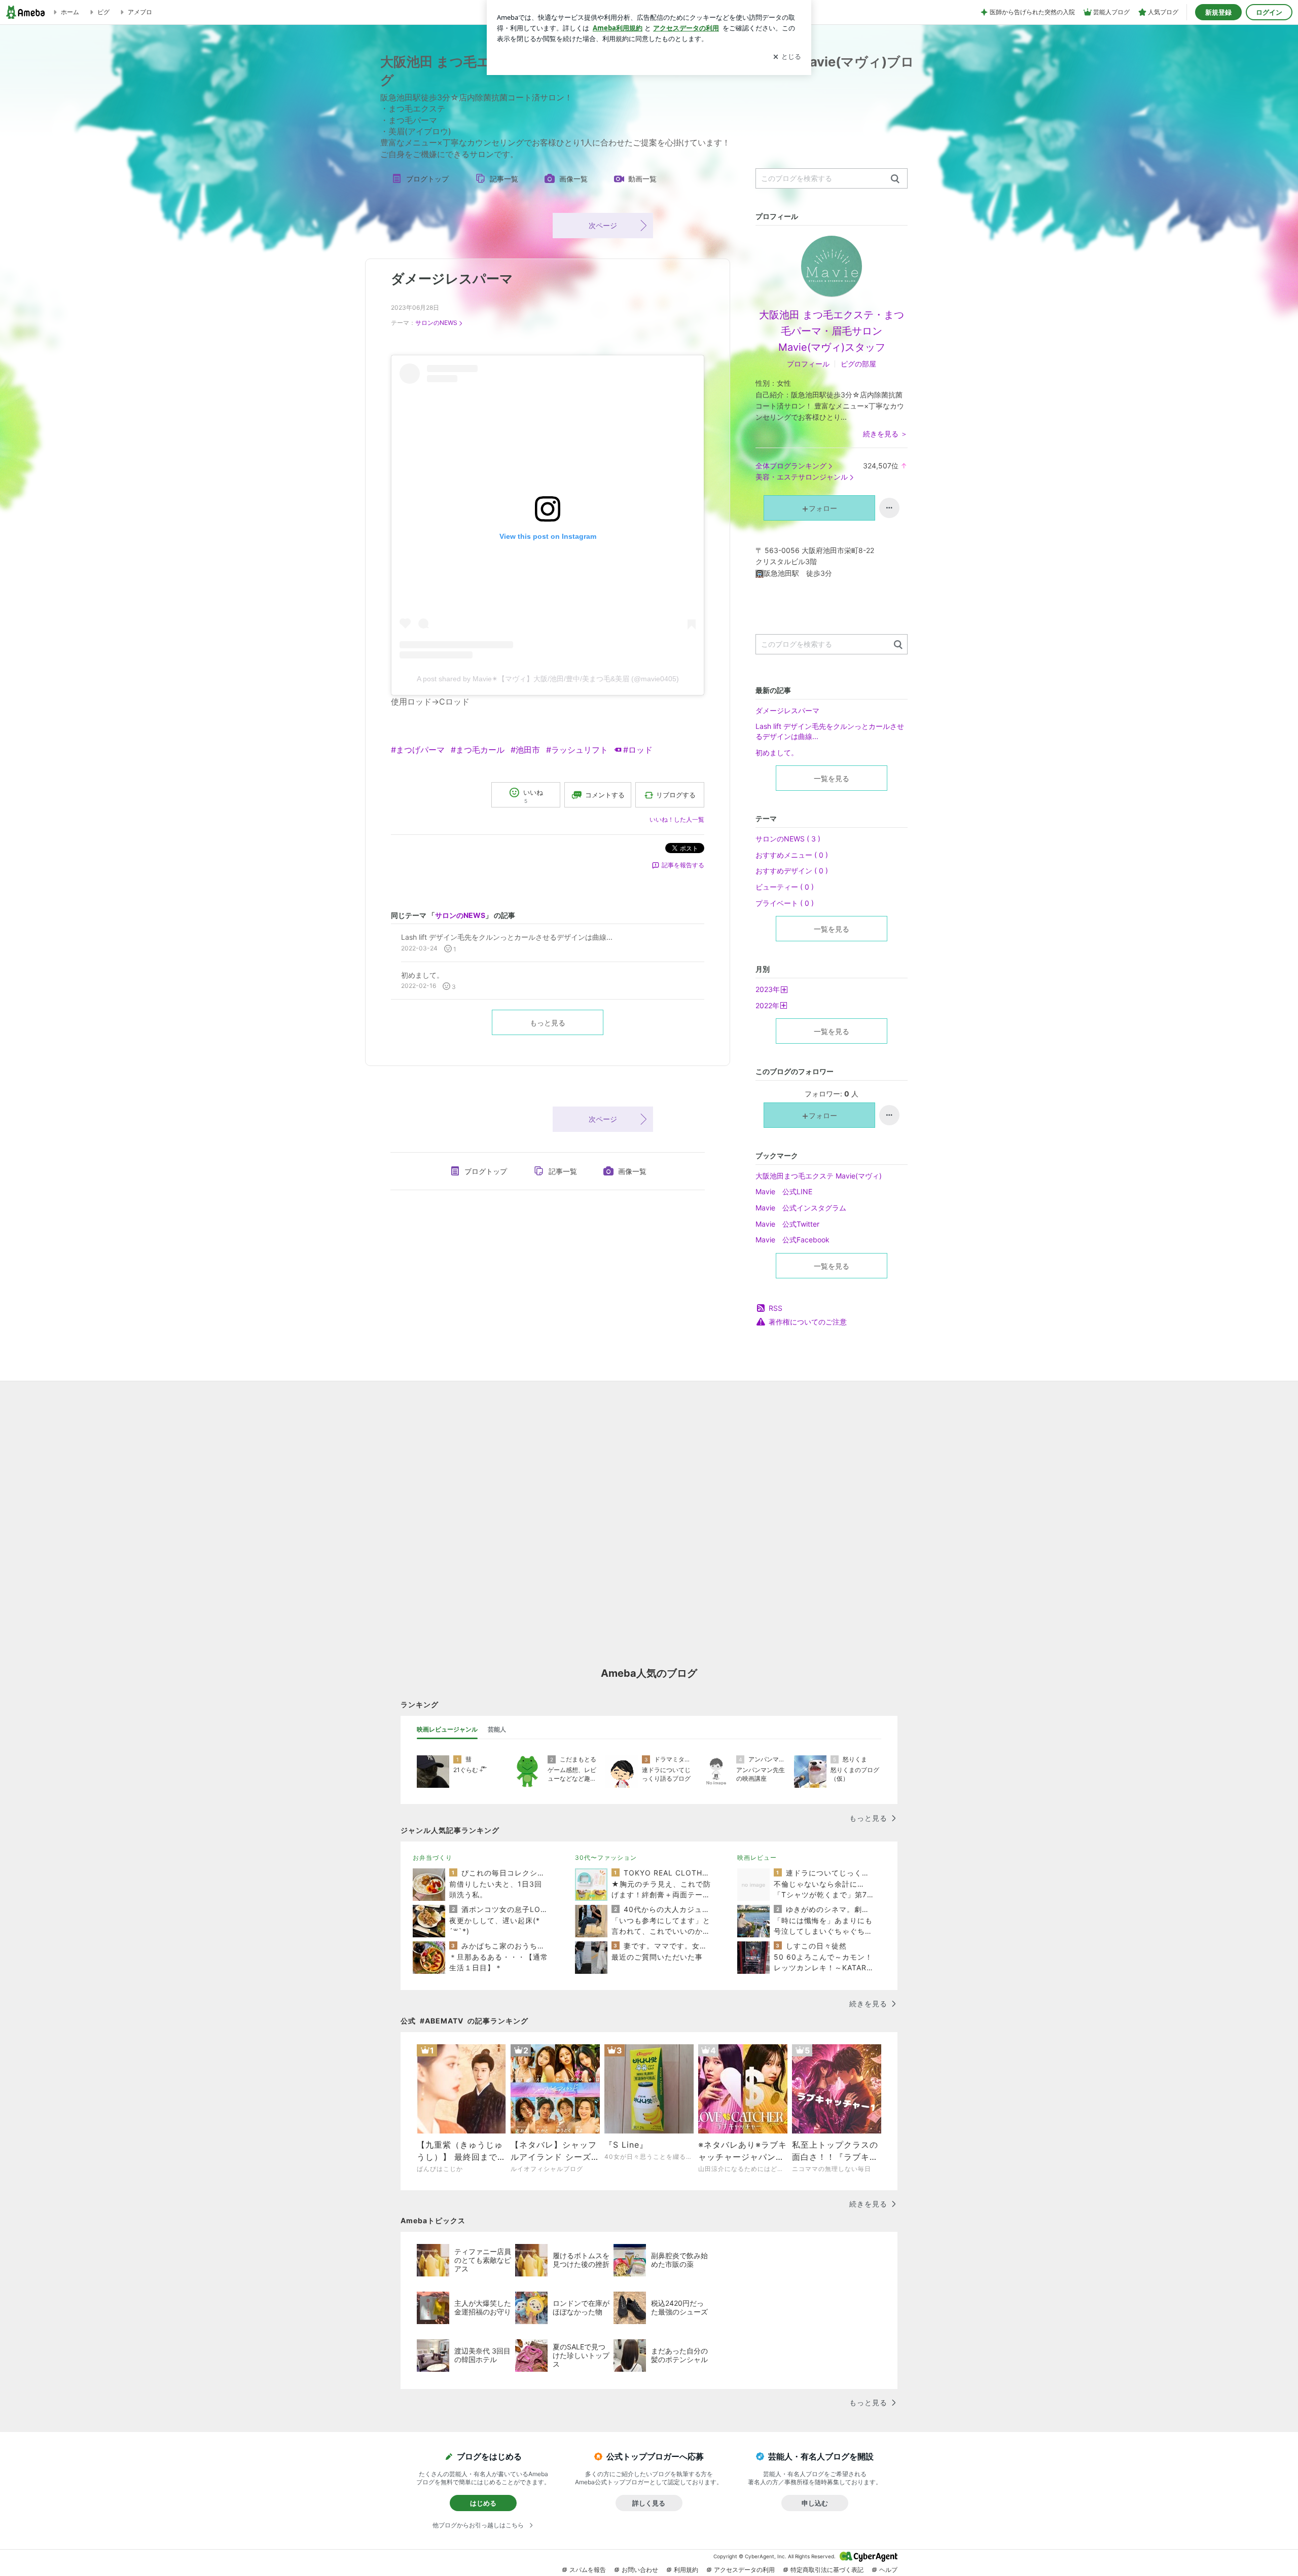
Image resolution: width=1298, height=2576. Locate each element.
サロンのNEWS (436, 323)
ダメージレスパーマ (452, 279)
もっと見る (548, 1023)
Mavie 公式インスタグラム (801, 1208)
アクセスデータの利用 (744, 2570)
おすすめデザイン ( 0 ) (792, 871)
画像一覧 (573, 179)
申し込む (815, 2503)
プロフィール (808, 364)
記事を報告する (683, 865)
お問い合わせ (640, 2570)
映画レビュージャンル (447, 1729)
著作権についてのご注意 (808, 1322)
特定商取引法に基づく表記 (827, 2570)
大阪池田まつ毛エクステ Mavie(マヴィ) (819, 1176)
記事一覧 (504, 179)
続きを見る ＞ (885, 434)
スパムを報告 (588, 2570)
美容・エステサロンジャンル (802, 477)
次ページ (603, 225)
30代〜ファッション (606, 1857)
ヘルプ (888, 2570)
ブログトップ (427, 179)
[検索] (895, 179)
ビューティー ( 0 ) (785, 887)
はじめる (483, 2503)
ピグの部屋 (858, 364)
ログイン (1269, 12)
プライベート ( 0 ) (785, 903)
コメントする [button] (605, 795)
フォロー (823, 508)
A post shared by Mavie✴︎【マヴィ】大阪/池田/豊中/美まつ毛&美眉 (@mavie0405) (548, 679)
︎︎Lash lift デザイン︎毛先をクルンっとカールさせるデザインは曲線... (830, 731)
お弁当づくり (432, 1857)
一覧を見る (832, 778)
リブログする (676, 795)
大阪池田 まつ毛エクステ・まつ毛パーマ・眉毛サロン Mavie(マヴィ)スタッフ (832, 331)
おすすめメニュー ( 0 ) (792, 855)
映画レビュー (757, 1857)
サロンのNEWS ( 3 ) (788, 839)
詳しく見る (649, 2503)
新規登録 (1218, 12)
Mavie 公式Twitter (787, 1224)
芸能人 (497, 1729)
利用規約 (686, 2570)
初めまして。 (777, 752)
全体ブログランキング (791, 466)
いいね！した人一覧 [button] (677, 819)
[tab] (447, 1729)
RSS (776, 1308)
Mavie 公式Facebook (792, 1240)
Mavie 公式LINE (784, 1191)
